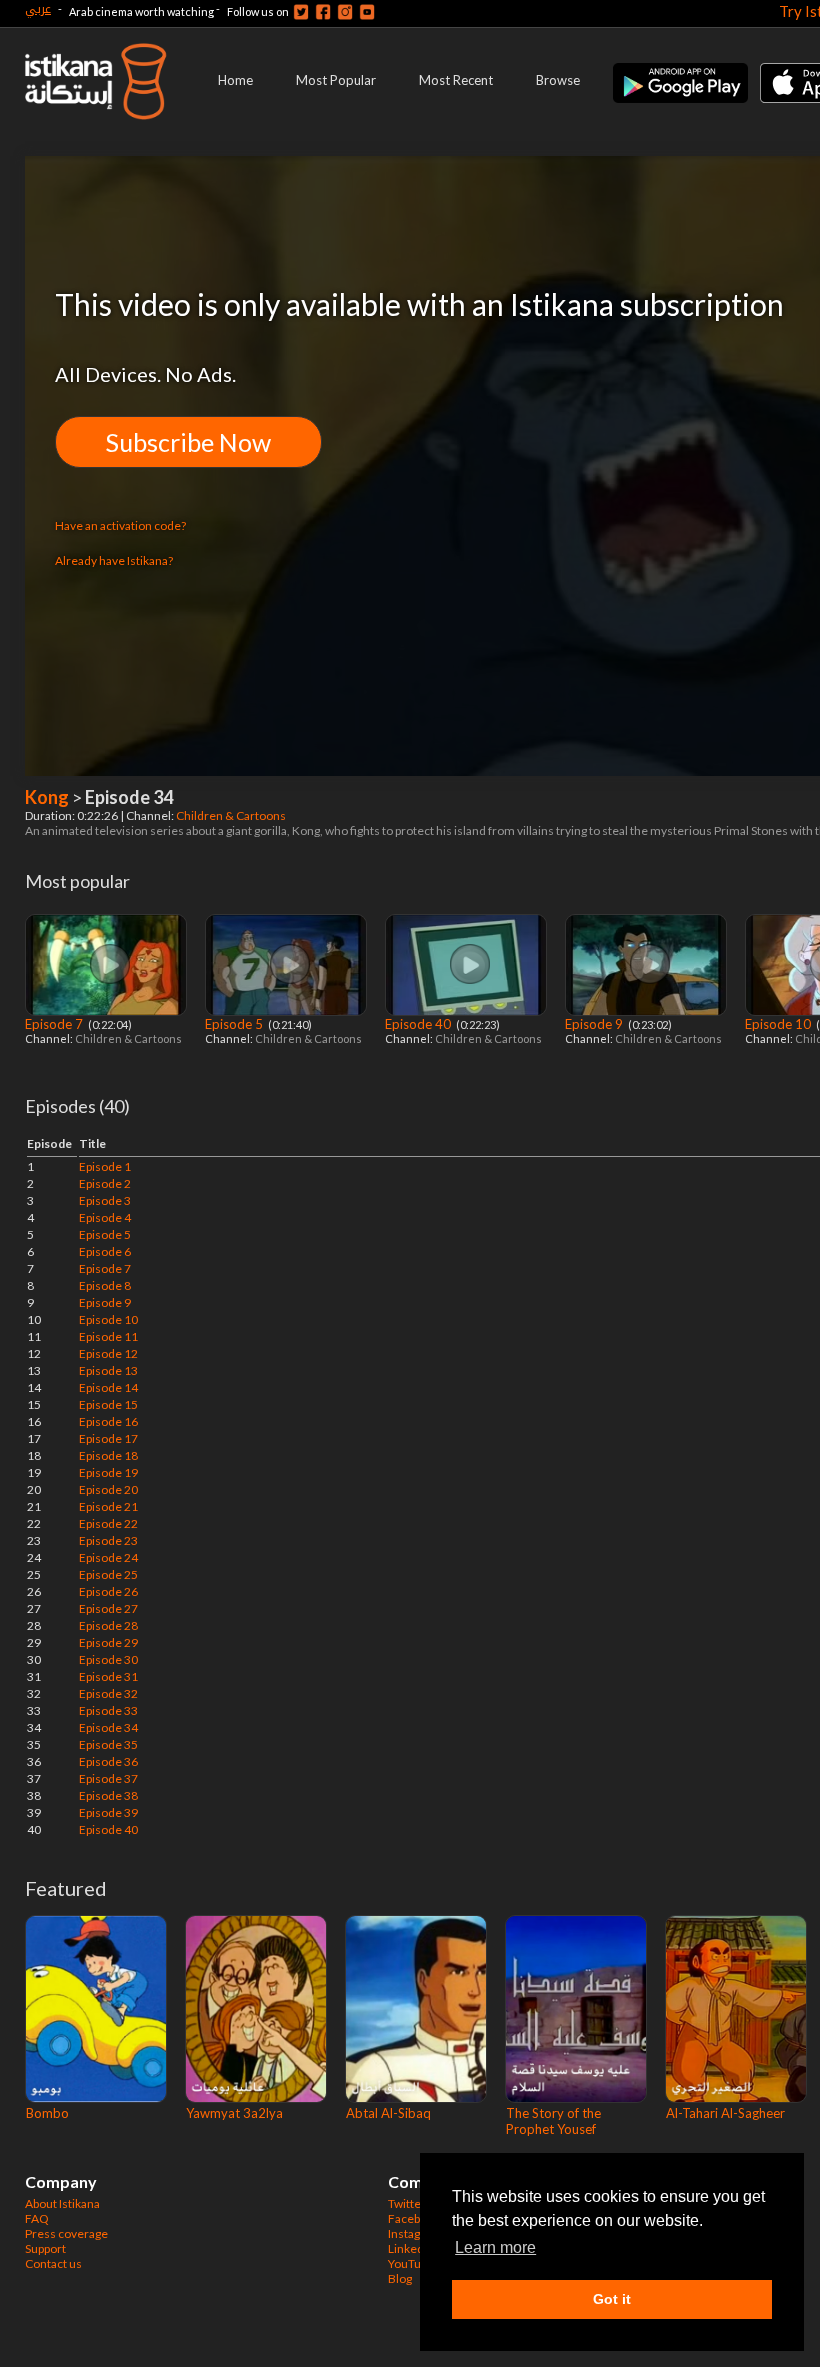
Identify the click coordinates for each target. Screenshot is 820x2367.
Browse (558, 80)
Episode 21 (108, 1506)
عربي (38, 8)
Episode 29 (108, 1642)
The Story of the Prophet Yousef (553, 2121)
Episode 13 (108, 1370)
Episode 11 (108, 1336)
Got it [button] (612, 2299)
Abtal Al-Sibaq (388, 2113)
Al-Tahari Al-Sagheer (725, 2113)
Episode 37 (108, 1778)
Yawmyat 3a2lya (234, 2113)
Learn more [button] (495, 2247)
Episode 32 (108, 1693)
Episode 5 (235, 1024)
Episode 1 (105, 1166)
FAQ (37, 2218)
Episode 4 (105, 1217)
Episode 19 (108, 1472)
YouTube (411, 2263)
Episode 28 (108, 1625)
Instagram (415, 2233)
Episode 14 (108, 1387)
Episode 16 (108, 1421)
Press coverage (66, 2233)
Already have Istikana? (114, 560)
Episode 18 (108, 1455)
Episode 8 (105, 1285)
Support (45, 2248)
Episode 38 (108, 1795)
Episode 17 (108, 1438)
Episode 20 (108, 1489)
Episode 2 (105, 1183)
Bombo (47, 2113)
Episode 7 (55, 1024)
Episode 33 (108, 1710)
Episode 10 (779, 1024)
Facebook (414, 2218)
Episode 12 (108, 1353)
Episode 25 (108, 1574)
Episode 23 (108, 1540)
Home (235, 80)
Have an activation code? (120, 525)
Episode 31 (108, 1676)
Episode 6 (105, 1251)
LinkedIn (411, 2248)
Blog (400, 2278)
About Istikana (62, 2203)
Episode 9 (595, 1024)
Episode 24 (108, 1557)
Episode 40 (419, 1024)
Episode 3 (105, 1200)
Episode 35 (108, 1744)
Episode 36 (108, 1761)
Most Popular (336, 80)
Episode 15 (108, 1404)
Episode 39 (108, 1812)
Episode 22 (108, 1523)
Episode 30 (108, 1659)
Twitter (407, 2203)
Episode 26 (108, 1591)
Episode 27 (108, 1608)
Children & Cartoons (232, 815)
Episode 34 (108, 1727)
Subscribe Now (188, 442)
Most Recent (456, 80)
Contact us (53, 2263)
